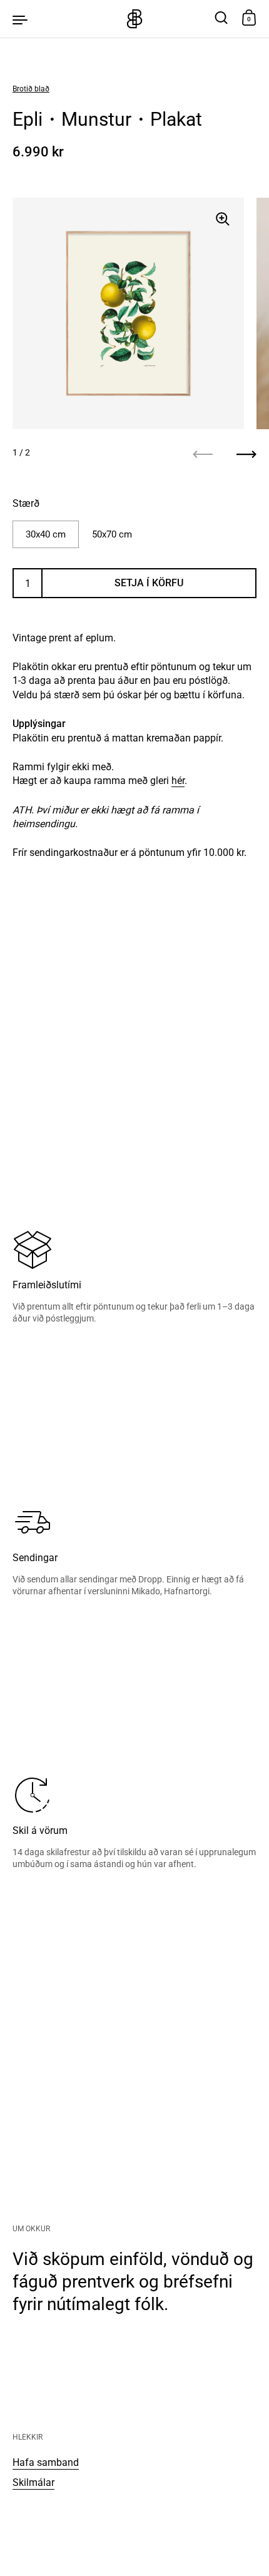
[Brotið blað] (134, 19)
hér (178, 781)
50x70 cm (112, 534)
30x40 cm (46, 534)
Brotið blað (31, 89)
